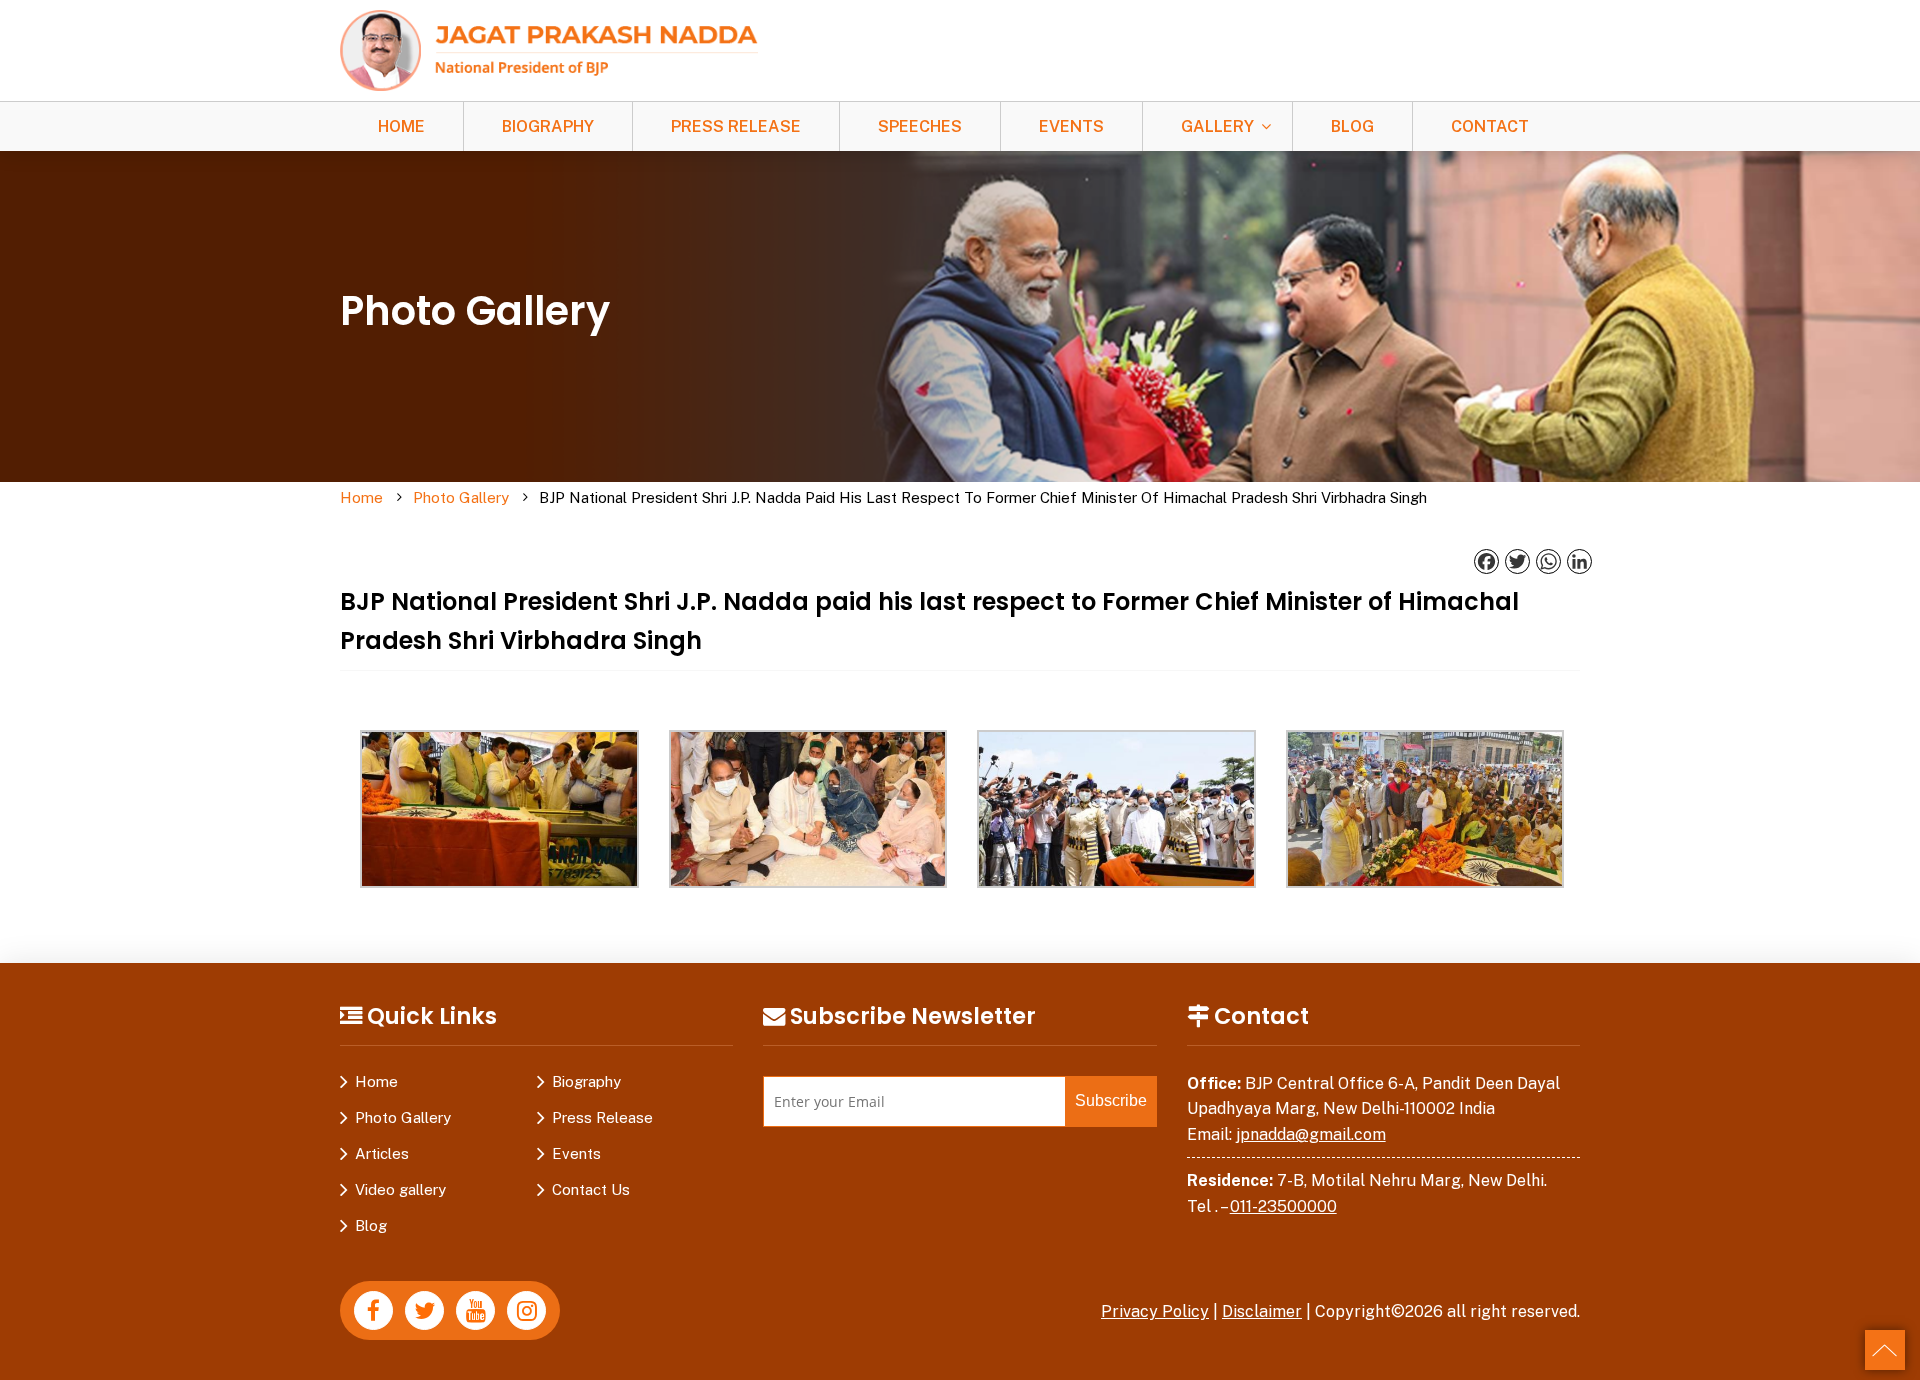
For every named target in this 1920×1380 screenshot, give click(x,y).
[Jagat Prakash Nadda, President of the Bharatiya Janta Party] (549, 49)
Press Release (736, 126)
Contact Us (591, 1189)
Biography (548, 126)
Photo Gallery (461, 497)
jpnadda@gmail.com (1311, 1134)
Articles (382, 1153)
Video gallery (400, 1189)
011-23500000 (1283, 1206)
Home (401, 126)
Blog (1352, 126)
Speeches (920, 126)
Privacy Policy (1155, 1311)
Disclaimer (1262, 1311)
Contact (1490, 126)
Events (1071, 126)
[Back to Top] (1885, 1350)
